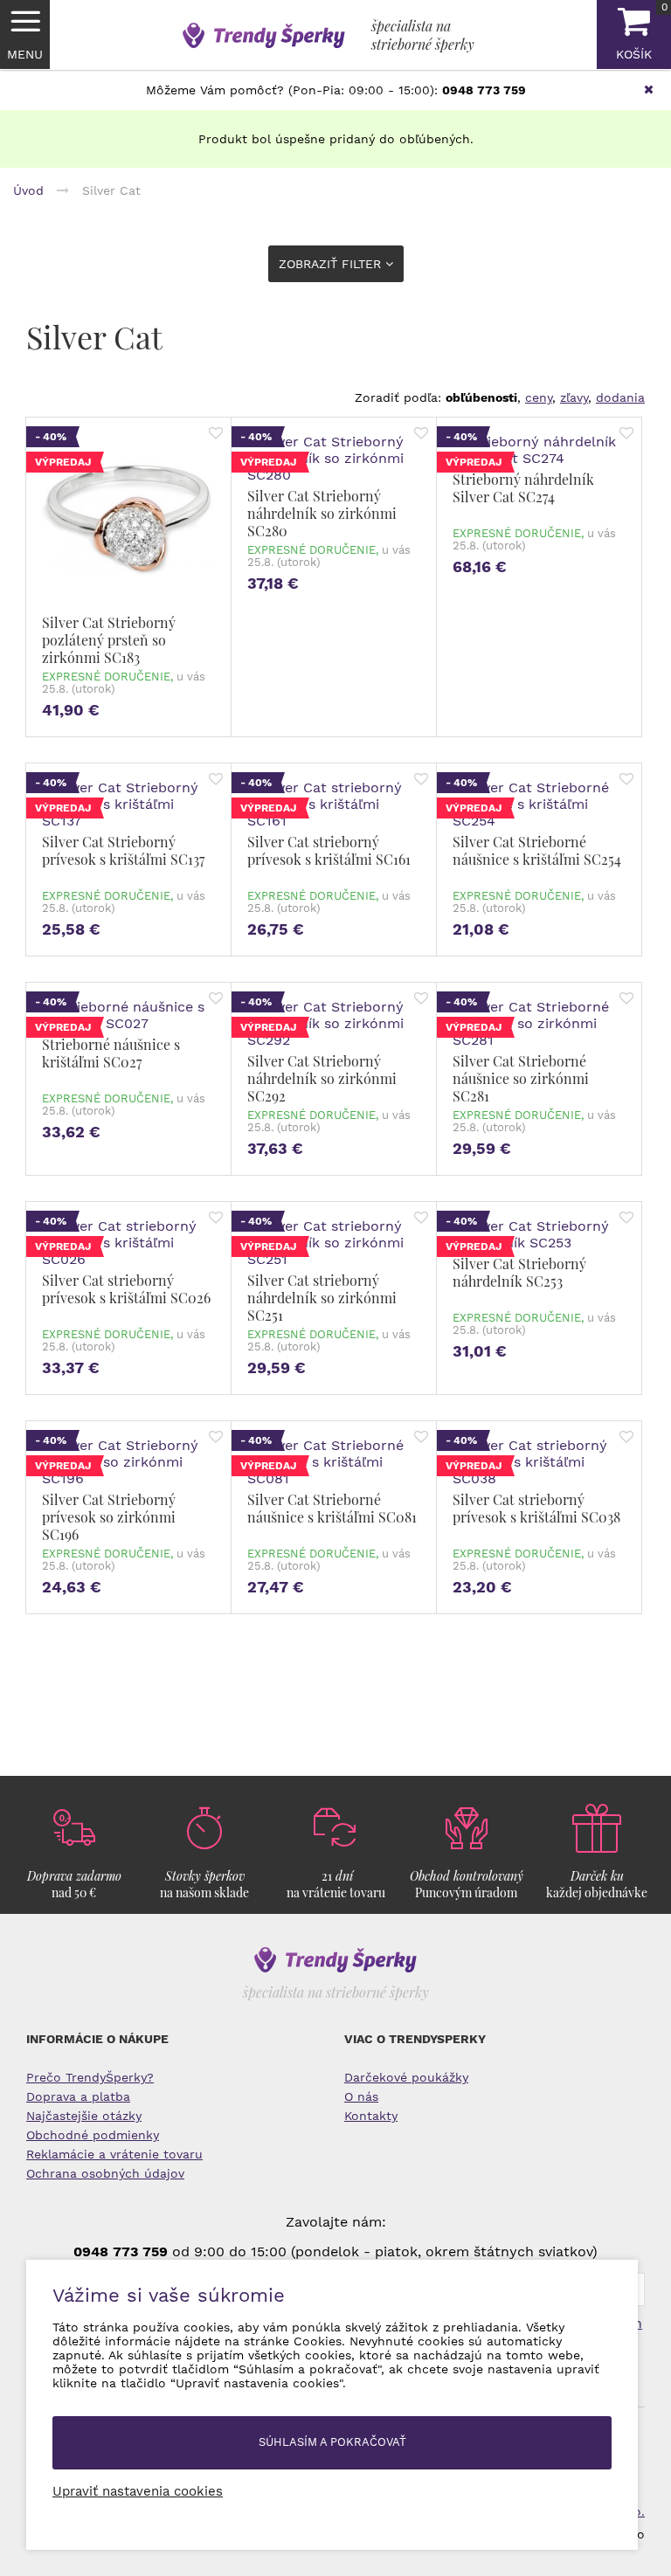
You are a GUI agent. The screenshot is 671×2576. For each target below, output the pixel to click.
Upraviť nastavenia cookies (138, 2491)
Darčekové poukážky (406, 2077)
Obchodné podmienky (93, 2135)
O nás (361, 2096)
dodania (620, 397)
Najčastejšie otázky (84, 2116)
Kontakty (371, 2116)
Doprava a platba (78, 2096)
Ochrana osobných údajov (105, 2173)
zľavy (574, 397)
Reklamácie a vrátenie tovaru (114, 2154)
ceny (539, 397)
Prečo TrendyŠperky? (90, 2077)
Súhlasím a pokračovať (332, 2442)
